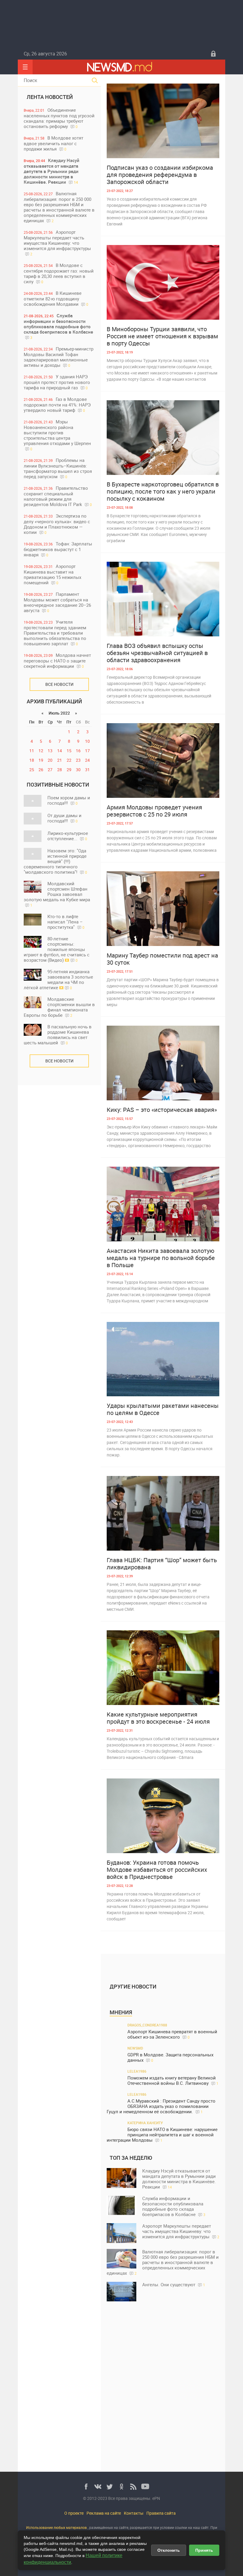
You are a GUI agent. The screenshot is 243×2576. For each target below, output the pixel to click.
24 (87, 760)
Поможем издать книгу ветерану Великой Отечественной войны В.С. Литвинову (173, 2081)
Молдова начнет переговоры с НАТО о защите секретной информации (57, 661)
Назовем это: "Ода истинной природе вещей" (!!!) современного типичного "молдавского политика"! (55, 861)
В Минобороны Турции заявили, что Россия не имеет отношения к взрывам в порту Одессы (162, 336)
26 (41, 770)
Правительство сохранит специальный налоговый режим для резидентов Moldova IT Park (58, 496)
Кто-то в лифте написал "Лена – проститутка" (66, 922)
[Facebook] (86, 2487)
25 (32, 770)
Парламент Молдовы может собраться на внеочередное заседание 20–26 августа (57, 602)
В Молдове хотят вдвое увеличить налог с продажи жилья (53, 143)
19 (41, 760)
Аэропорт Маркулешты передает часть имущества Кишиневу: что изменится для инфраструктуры (57, 243)
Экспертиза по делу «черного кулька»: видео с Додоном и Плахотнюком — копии (57, 524)
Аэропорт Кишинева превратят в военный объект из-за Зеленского (172, 2034)
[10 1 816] (163, 282)
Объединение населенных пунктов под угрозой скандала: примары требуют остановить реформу (59, 118)
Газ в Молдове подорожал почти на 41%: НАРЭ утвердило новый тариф (57, 405)
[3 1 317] (163, 1359)
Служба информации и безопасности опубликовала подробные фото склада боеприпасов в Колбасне (58, 326)
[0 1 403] (163, 1204)
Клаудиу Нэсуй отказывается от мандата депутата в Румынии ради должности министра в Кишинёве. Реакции (52, 171)
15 (69, 751)
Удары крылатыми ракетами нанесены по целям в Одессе (163, 1409)
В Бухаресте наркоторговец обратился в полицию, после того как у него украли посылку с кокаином (163, 491)
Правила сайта (161, 2513)
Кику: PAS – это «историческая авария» (162, 1110)
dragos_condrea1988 (147, 2025)
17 (87, 751)
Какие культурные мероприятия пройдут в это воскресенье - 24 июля (158, 1718)
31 (87, 770)
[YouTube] (145, 2487)
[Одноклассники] (121, 2487)
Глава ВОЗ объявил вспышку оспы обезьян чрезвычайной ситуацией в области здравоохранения (157, 653)
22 (69, 760)
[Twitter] (110, 2487)
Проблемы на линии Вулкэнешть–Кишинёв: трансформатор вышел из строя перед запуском (58, 468)
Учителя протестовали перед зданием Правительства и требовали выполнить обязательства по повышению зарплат (55, 633)
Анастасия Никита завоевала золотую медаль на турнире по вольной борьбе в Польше (161, 1258)
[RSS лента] (133, 2487)
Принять (204, 2550)
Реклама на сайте (104, 2513)
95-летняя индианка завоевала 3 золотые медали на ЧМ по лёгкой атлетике (58, 979)
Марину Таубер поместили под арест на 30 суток (162, 959)
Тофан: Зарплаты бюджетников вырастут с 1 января (58, 549)
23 (78, 760)
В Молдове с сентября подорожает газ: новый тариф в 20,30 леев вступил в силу (59, 273)
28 (60, 770)
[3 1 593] (163, 761)
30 (78, 770)
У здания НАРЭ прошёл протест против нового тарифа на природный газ (57, 382)
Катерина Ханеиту (145, 2123)
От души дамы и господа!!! (64, 818)
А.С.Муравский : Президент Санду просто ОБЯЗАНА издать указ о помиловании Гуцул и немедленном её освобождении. (161, 2106)
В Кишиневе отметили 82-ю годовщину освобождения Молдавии (56, 298)
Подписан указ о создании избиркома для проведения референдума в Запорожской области (160, 175)
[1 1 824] (163, 1816)
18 (32, 760)
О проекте (74, 2513)
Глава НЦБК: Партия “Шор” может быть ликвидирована (162, 1564)
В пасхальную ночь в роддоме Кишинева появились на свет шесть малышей (58, 1035)
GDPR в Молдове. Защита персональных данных (170, 2057)
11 (32, 751)
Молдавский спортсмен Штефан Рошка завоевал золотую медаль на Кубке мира (57, 894)
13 (50, 751)
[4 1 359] (163, 1063)
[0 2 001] (163, 1668)
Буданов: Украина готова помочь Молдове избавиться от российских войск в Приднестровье (157, 1870)
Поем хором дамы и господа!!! (69, 800)
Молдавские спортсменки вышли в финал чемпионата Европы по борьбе (59, 1007)
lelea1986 (137, 2071)
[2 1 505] (163, 909)
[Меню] (25, 67)
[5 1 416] (163, 599)
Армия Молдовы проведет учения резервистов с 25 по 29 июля (154, 811)
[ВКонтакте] (98, 2487)
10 (87, 741)
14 (60, 751)
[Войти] (213, 54)
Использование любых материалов (56, 2527)
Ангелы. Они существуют (174, 2284)
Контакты (134, 2513)
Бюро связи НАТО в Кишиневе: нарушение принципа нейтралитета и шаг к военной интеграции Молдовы (162, 2135)
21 (60, 760)
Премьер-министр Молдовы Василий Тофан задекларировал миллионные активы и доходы (59, 357)
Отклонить (169, 2550)
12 (41, 751)
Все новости (59, 684)
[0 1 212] (163, 1513)
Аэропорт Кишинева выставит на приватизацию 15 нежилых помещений (52, 574)
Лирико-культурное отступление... (68, 836)
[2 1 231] (163, 438)
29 (69, 770)
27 (50, 770)
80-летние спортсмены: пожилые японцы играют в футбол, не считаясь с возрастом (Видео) (57, 949)
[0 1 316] (163, 121)
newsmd (135, 2048)
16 (78, 751)
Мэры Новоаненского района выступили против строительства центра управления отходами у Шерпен (57, 435)
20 (50, 760)
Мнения (121, 2012)
